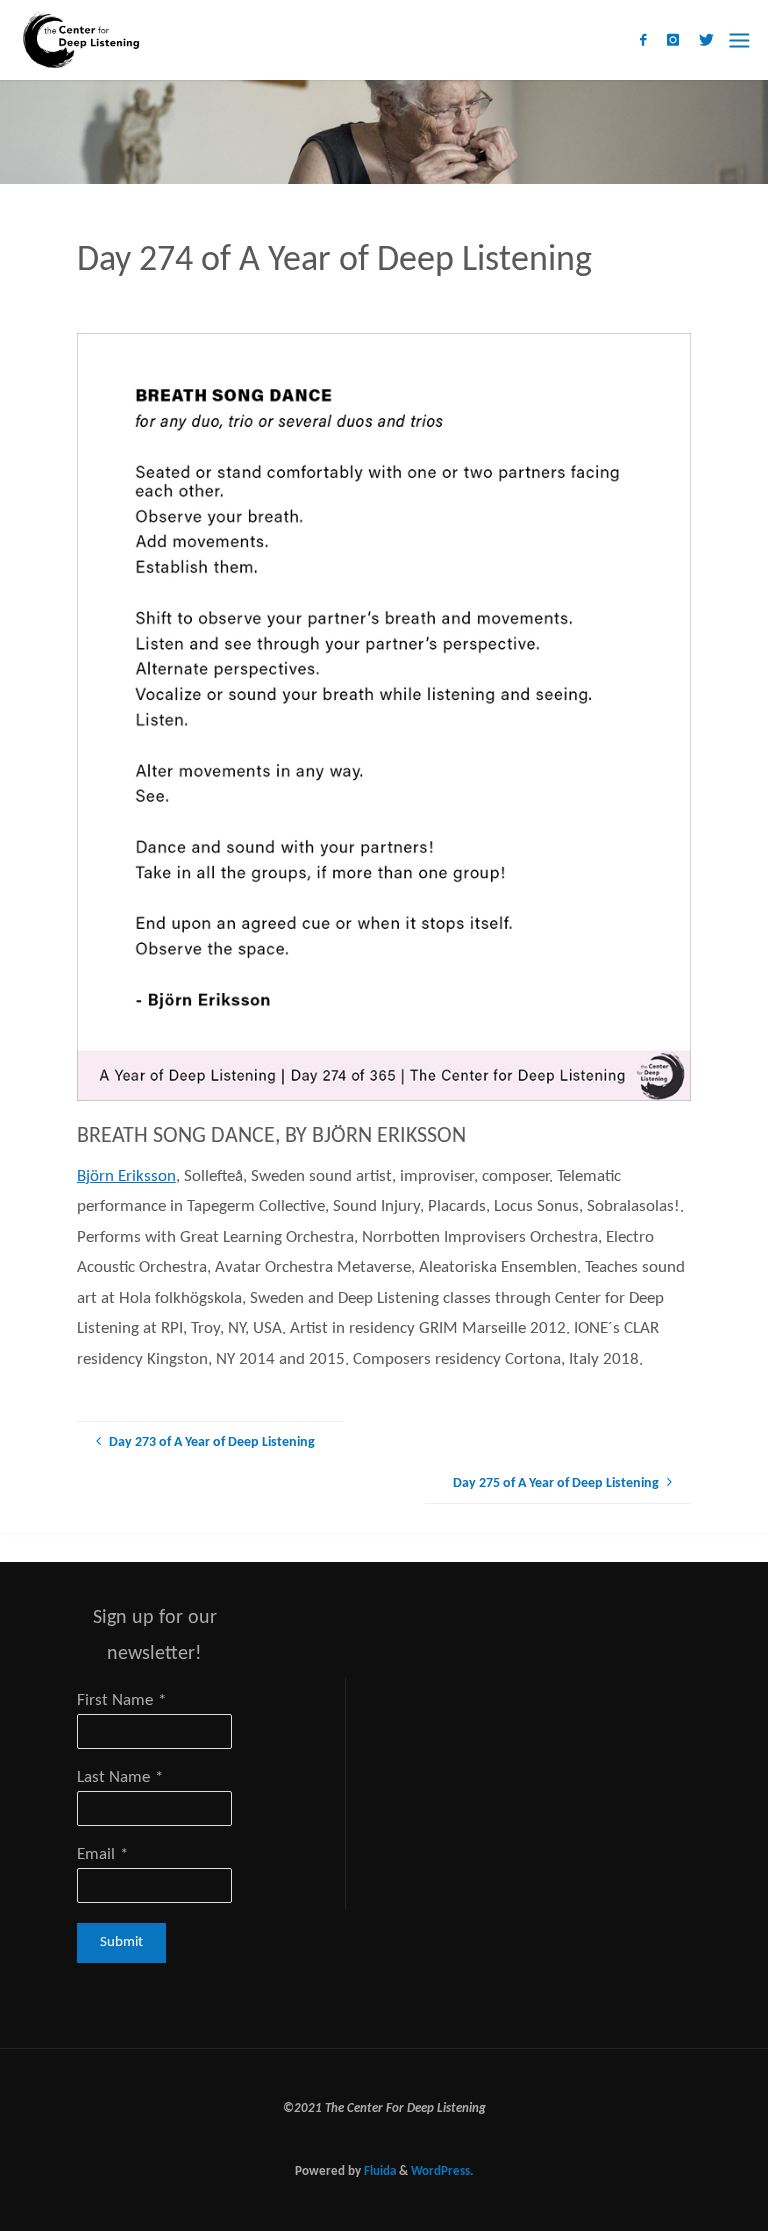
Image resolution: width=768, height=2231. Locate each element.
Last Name (113, 1777)
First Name (115, 1700)
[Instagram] (673, 40)
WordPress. (442, 2171)
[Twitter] (706, 40)
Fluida (378, 2171)
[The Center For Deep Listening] (78, 39)
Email (96, 1854)
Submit (121, 1942)
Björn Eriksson (126, 1176)
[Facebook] (643, 40)
